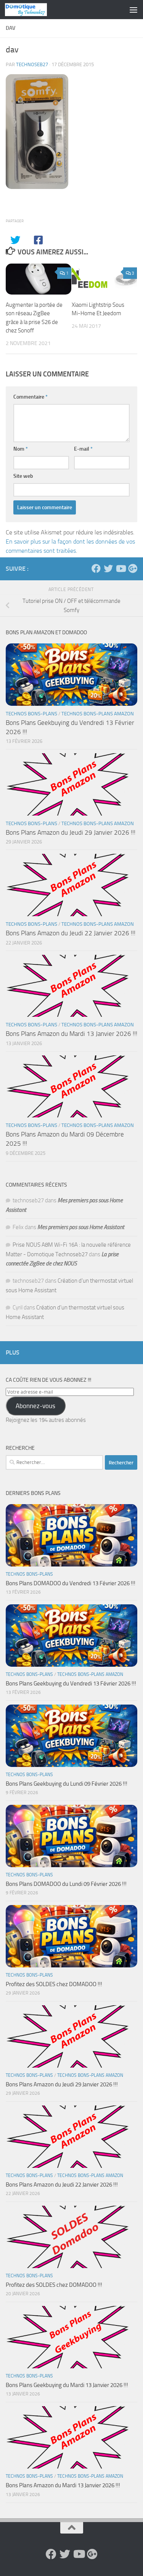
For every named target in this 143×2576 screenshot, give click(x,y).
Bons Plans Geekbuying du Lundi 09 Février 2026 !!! (67, 1784)
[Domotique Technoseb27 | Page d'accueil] (33, 10)
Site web (23, 476)
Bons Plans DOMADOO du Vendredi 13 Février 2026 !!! (71, 1583)
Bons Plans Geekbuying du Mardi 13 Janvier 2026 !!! (67, 2385)
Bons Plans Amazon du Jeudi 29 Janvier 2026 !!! (71, 832)
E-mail (83, 449)
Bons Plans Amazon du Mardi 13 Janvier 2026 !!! (71, 1034)
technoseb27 (32, 64)
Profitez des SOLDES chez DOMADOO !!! (54, 1984)
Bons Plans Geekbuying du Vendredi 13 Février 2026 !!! (71, 1684)
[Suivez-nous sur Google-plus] (133, 568)
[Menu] (133, 10)
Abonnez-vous (35, 1406)
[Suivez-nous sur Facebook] (96, 568)
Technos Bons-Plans (31, 714)
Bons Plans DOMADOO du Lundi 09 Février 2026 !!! (66, 1884)
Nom (21, 449)
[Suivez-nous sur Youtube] (121, 568)
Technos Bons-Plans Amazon (98, 714)
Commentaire (31, 397)
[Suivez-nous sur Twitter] (108, 568)
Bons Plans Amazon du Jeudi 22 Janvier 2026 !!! (71, 933)
